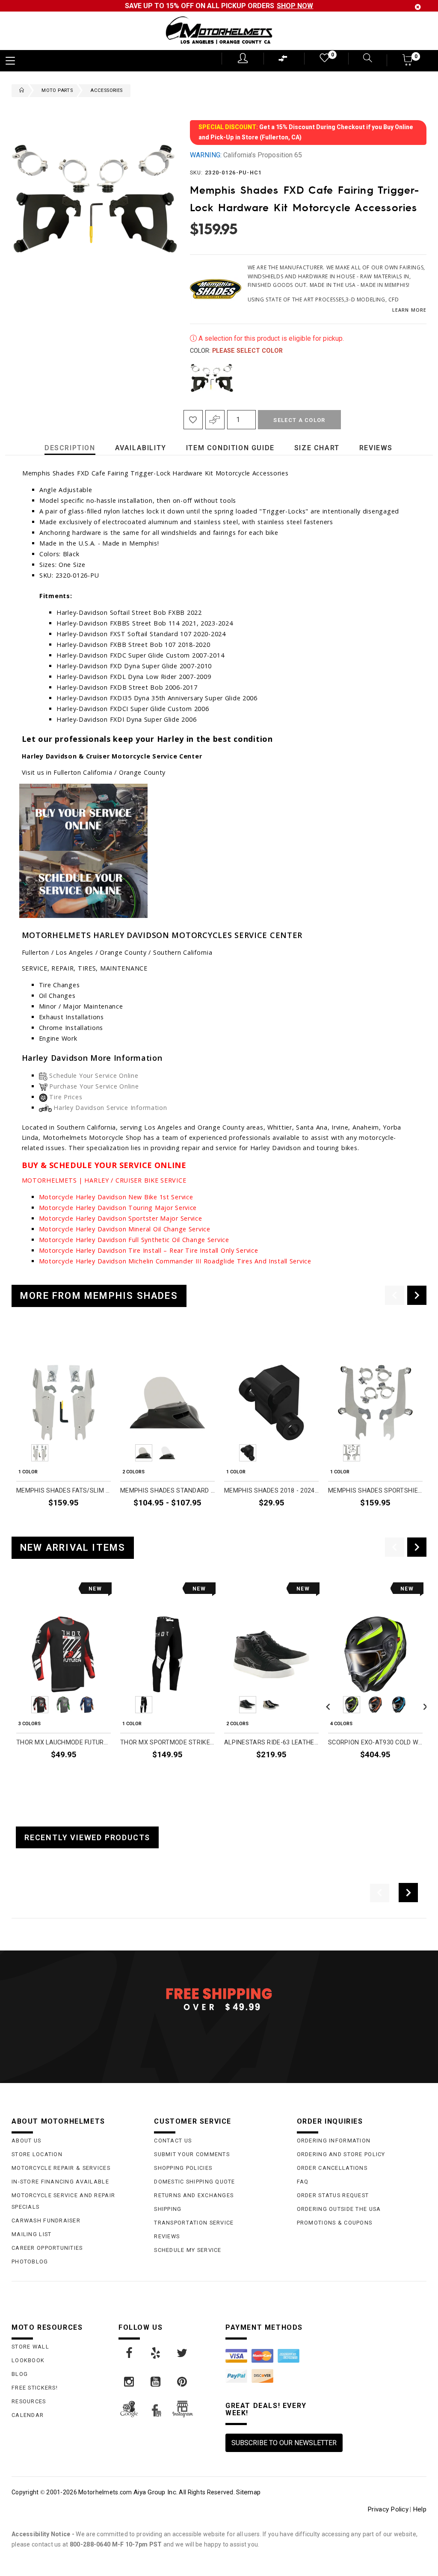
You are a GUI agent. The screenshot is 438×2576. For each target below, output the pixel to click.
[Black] (212, 378)
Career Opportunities (47, 2248)
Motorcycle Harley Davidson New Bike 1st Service (116, 1197)
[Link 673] (83, 816)
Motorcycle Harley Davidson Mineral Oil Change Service (125, 1229)
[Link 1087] (130, 2382)
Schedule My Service (188, 2250)
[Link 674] (83, 884)
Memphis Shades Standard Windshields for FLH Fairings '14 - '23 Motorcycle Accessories (167, 1491)
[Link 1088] (156, 2382)
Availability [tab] (141, 448)
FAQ (303, 2182)
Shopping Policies (183, 2168)
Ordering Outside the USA (339, 2209)
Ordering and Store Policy (341, 2154)
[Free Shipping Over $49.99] (219, 1999)
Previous (188, 378)
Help (420, 2509)
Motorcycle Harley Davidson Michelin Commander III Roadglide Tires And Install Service (175, 1261)
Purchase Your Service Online (94, 1086)
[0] (324, 60)
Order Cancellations (332, 2168)
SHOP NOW (295, 6)
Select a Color (299, 420)
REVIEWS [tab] (376, 448)
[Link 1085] (156, 2353)
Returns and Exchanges (194, 2195)
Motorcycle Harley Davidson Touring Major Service (118, 1208)
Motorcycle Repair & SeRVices (61, 2168)
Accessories (106, 90)
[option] (64, 1430)
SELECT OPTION (192, 1523)
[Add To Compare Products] (215, 420)
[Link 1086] (183, 2353)
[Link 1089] (183, 2382)
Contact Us (173, 2141)
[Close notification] (418, 7)
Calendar (28, 2415)
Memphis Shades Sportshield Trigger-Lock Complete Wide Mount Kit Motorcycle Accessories (375, 1491)
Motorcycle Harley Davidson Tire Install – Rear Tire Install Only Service (149, 1250)
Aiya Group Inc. (155, 2492)
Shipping (168, 2209)
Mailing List (31, 2234)
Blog (20, 2374)
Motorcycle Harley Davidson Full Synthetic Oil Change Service (134, 1240)
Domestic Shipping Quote (194, 2182)
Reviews (167, 2236)
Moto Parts (57, 90)
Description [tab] (70, 448)
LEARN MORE (409, 310)
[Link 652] (20, 91)
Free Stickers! (35, 2388)
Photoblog (30, 2262)
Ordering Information (334, 2141)
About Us (26, 2141)
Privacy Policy (388, 2509)
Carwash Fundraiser (46, 2220)
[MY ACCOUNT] (243, 58)
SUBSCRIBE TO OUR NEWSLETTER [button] (284, 2443)
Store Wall (30, 2347)
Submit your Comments (192, 2154)
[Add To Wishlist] (193, 420)
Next (417, 378)
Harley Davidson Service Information (110, 1108)
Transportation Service (194, 2223)
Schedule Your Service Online (94, 1076)
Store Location (37, 2154)
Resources (29, 2401)
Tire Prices (66, 1097)
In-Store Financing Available (60, 2182)
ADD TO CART (91, 1523)
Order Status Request (333, 2195)
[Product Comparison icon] (283, 60)
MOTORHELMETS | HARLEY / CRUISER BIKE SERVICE (104, 1180)
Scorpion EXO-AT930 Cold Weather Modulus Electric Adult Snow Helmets (375, 1742)
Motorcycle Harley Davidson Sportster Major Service (121, 1218)
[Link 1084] (130, 2353)
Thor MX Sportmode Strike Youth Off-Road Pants (167, 1742)
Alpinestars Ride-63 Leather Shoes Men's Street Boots (271, 1742)
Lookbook (28, 2360)
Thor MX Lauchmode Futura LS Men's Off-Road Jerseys (64, 1742)
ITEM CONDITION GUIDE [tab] (230, 448)
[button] (408, 63)
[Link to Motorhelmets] (219, 31)
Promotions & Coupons (335, 2223)
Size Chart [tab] (317, 448)
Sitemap (248, 2492)
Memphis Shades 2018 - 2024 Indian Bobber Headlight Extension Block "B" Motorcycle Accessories (271, 1491)
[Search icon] (362, 59)
